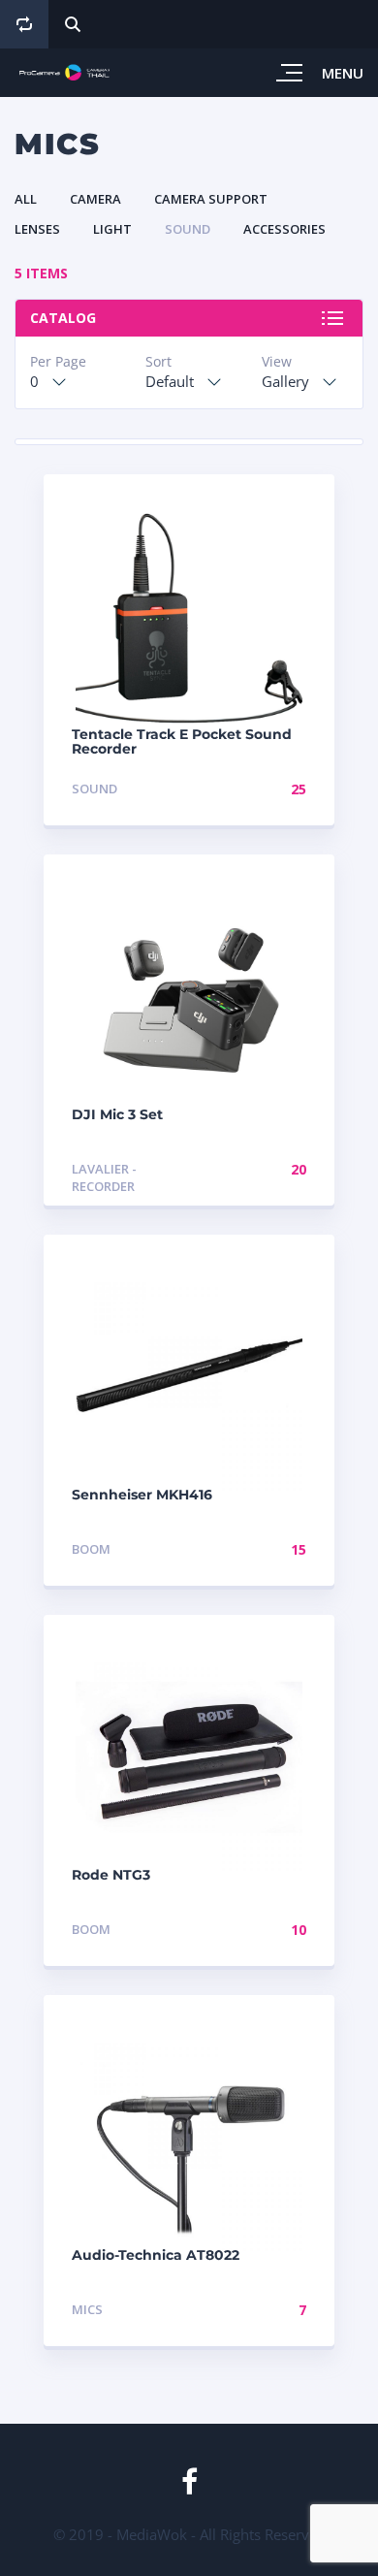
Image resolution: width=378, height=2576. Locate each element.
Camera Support (211, 199)
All (26, 199)
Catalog (63, 318)
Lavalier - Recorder (104, 1178)
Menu (343, 73)
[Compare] (24, 24)
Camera (95, 199)
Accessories (284, 229)
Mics (87, 2309)
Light (112, 229)
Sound (188, 229)
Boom (91, 1549)
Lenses (37, 229)
